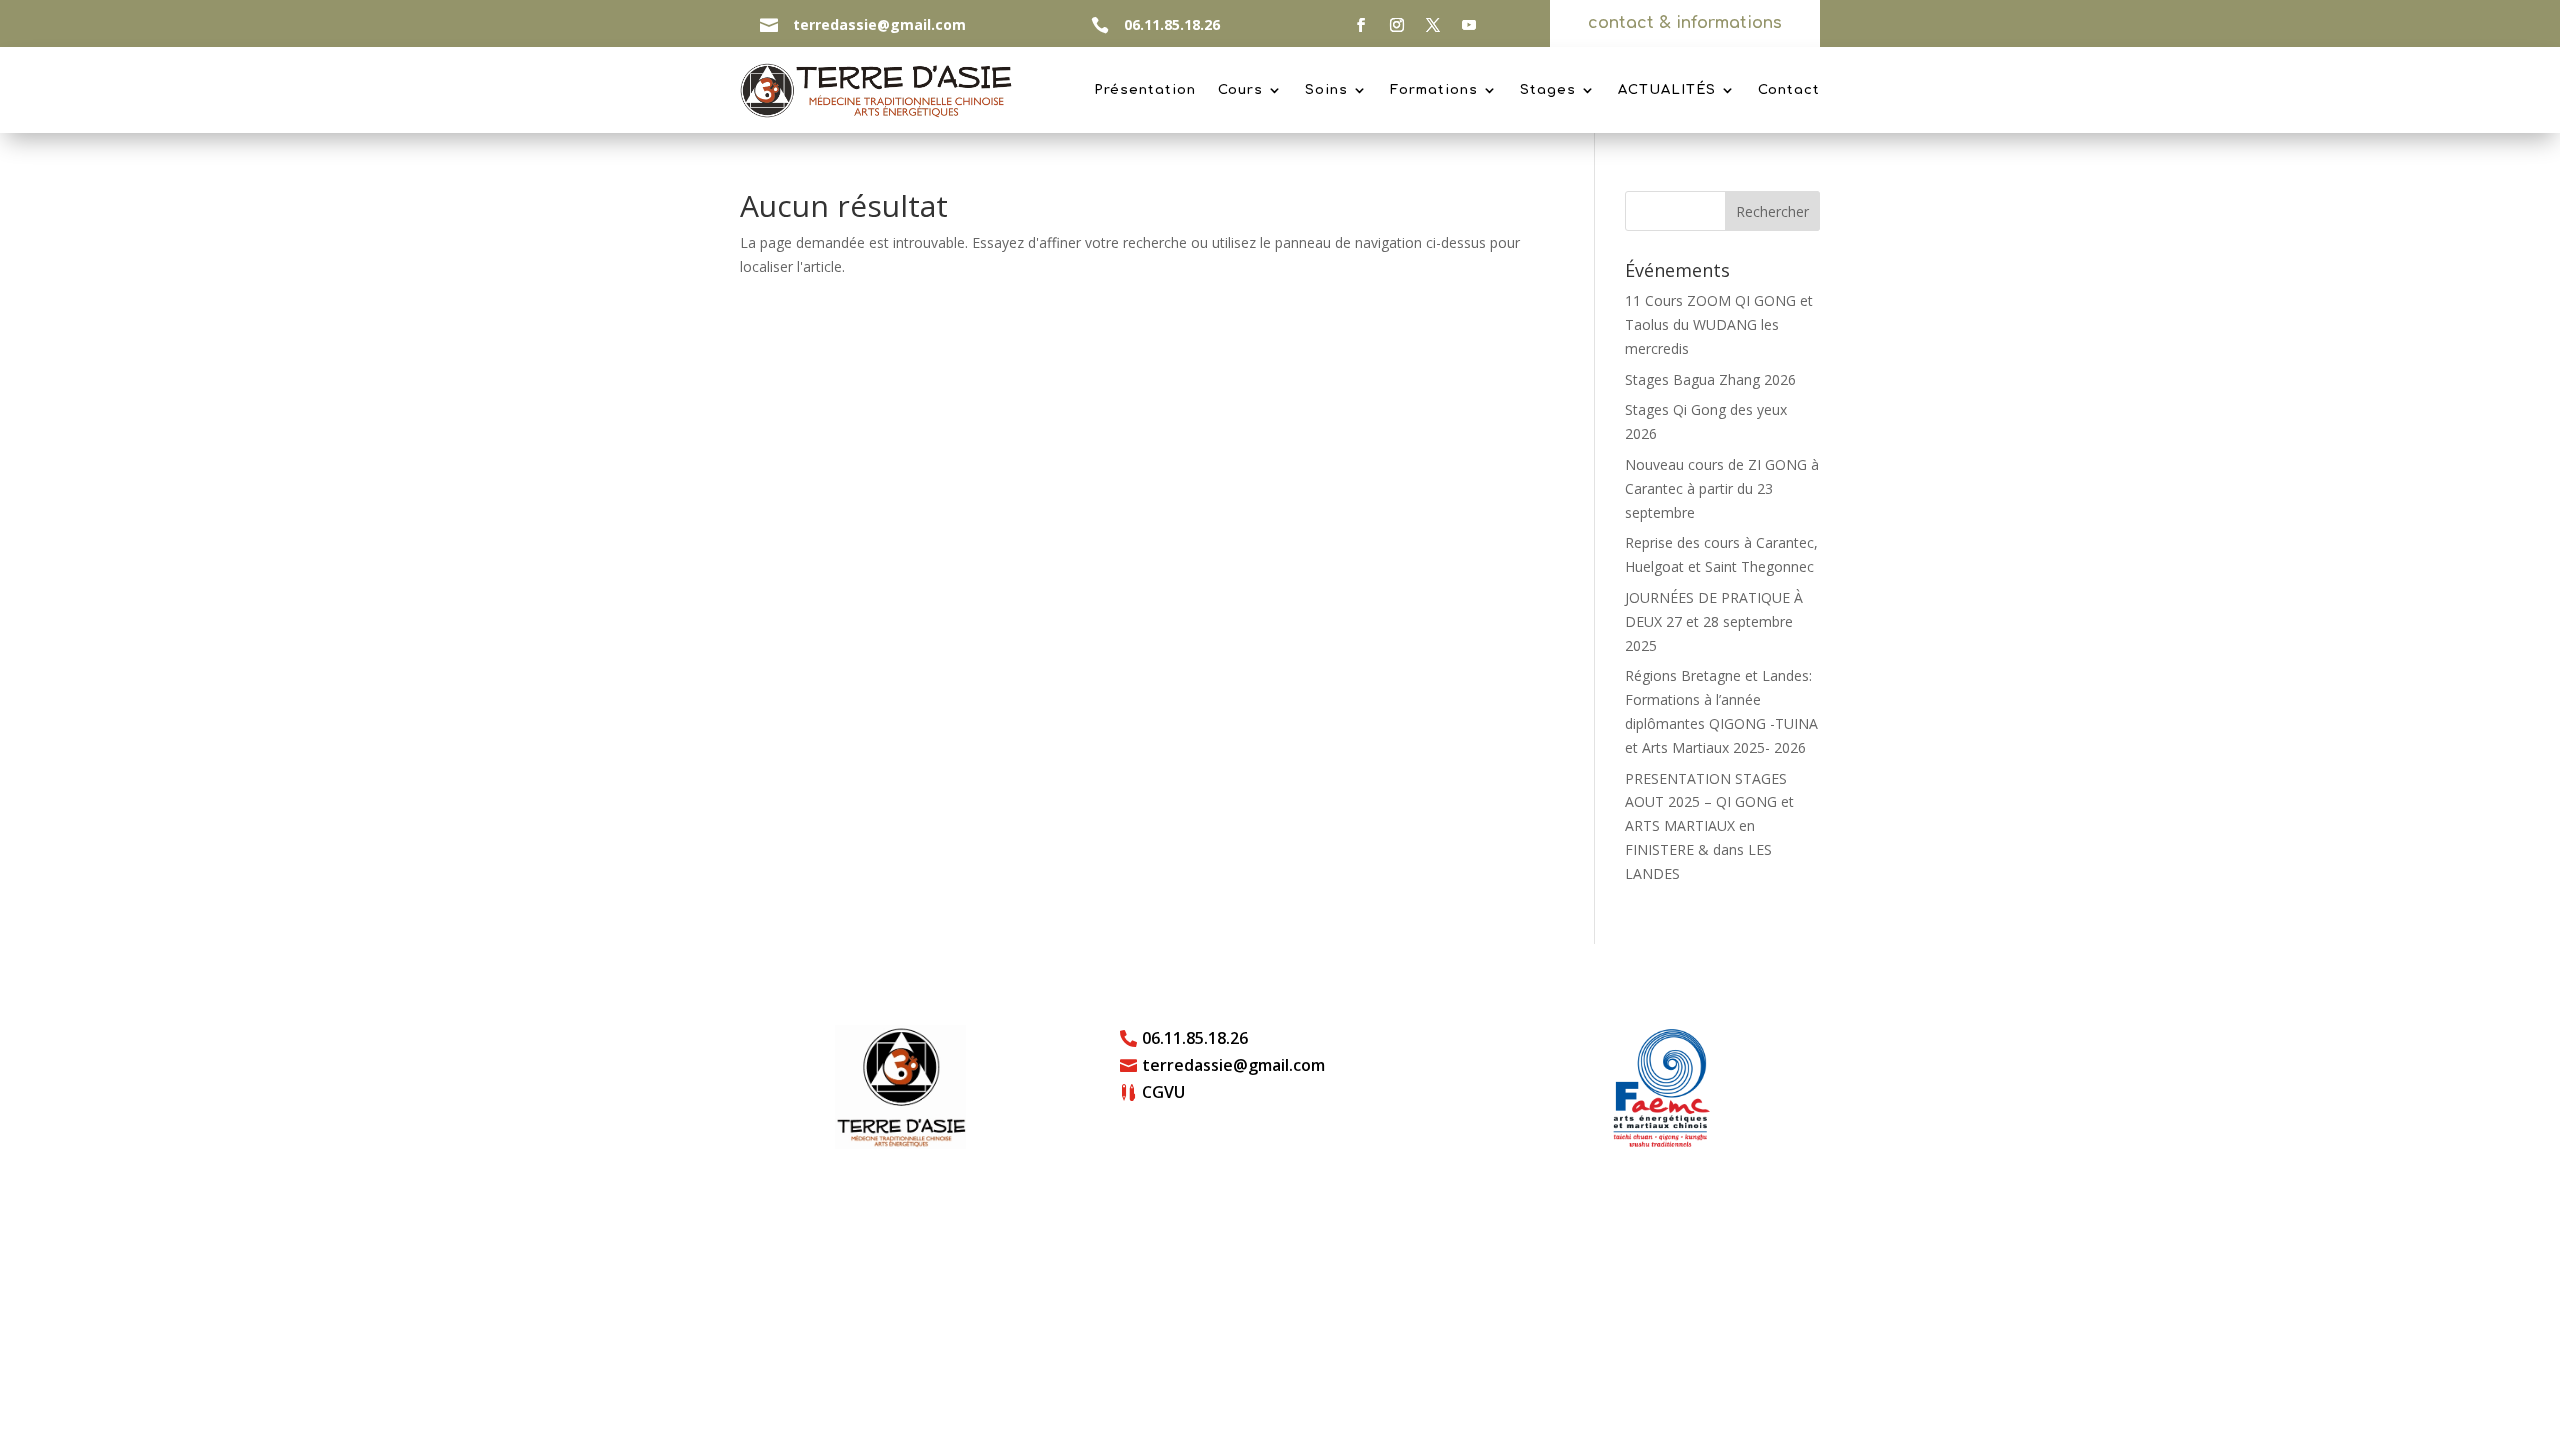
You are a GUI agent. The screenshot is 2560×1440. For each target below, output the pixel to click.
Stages (1548, 90)
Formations (1434, 90)
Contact (1789, 90)
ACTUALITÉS (1667, 90)
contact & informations (1685, 23)
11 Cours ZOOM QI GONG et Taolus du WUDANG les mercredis (1719, 324)
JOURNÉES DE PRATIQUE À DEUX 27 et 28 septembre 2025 (1714, 621)
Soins (1326, 90)
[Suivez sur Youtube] (1469, 25)
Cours (1240, 90)
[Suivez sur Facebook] (1361, 25)
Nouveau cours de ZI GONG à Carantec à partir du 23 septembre (1722, 488)
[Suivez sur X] (1433, 25)
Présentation (1145, 90)
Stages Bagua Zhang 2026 (1710, 379)
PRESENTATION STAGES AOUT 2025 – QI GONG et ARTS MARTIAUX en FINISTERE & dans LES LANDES (1709, 826)
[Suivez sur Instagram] (1397, 25)
